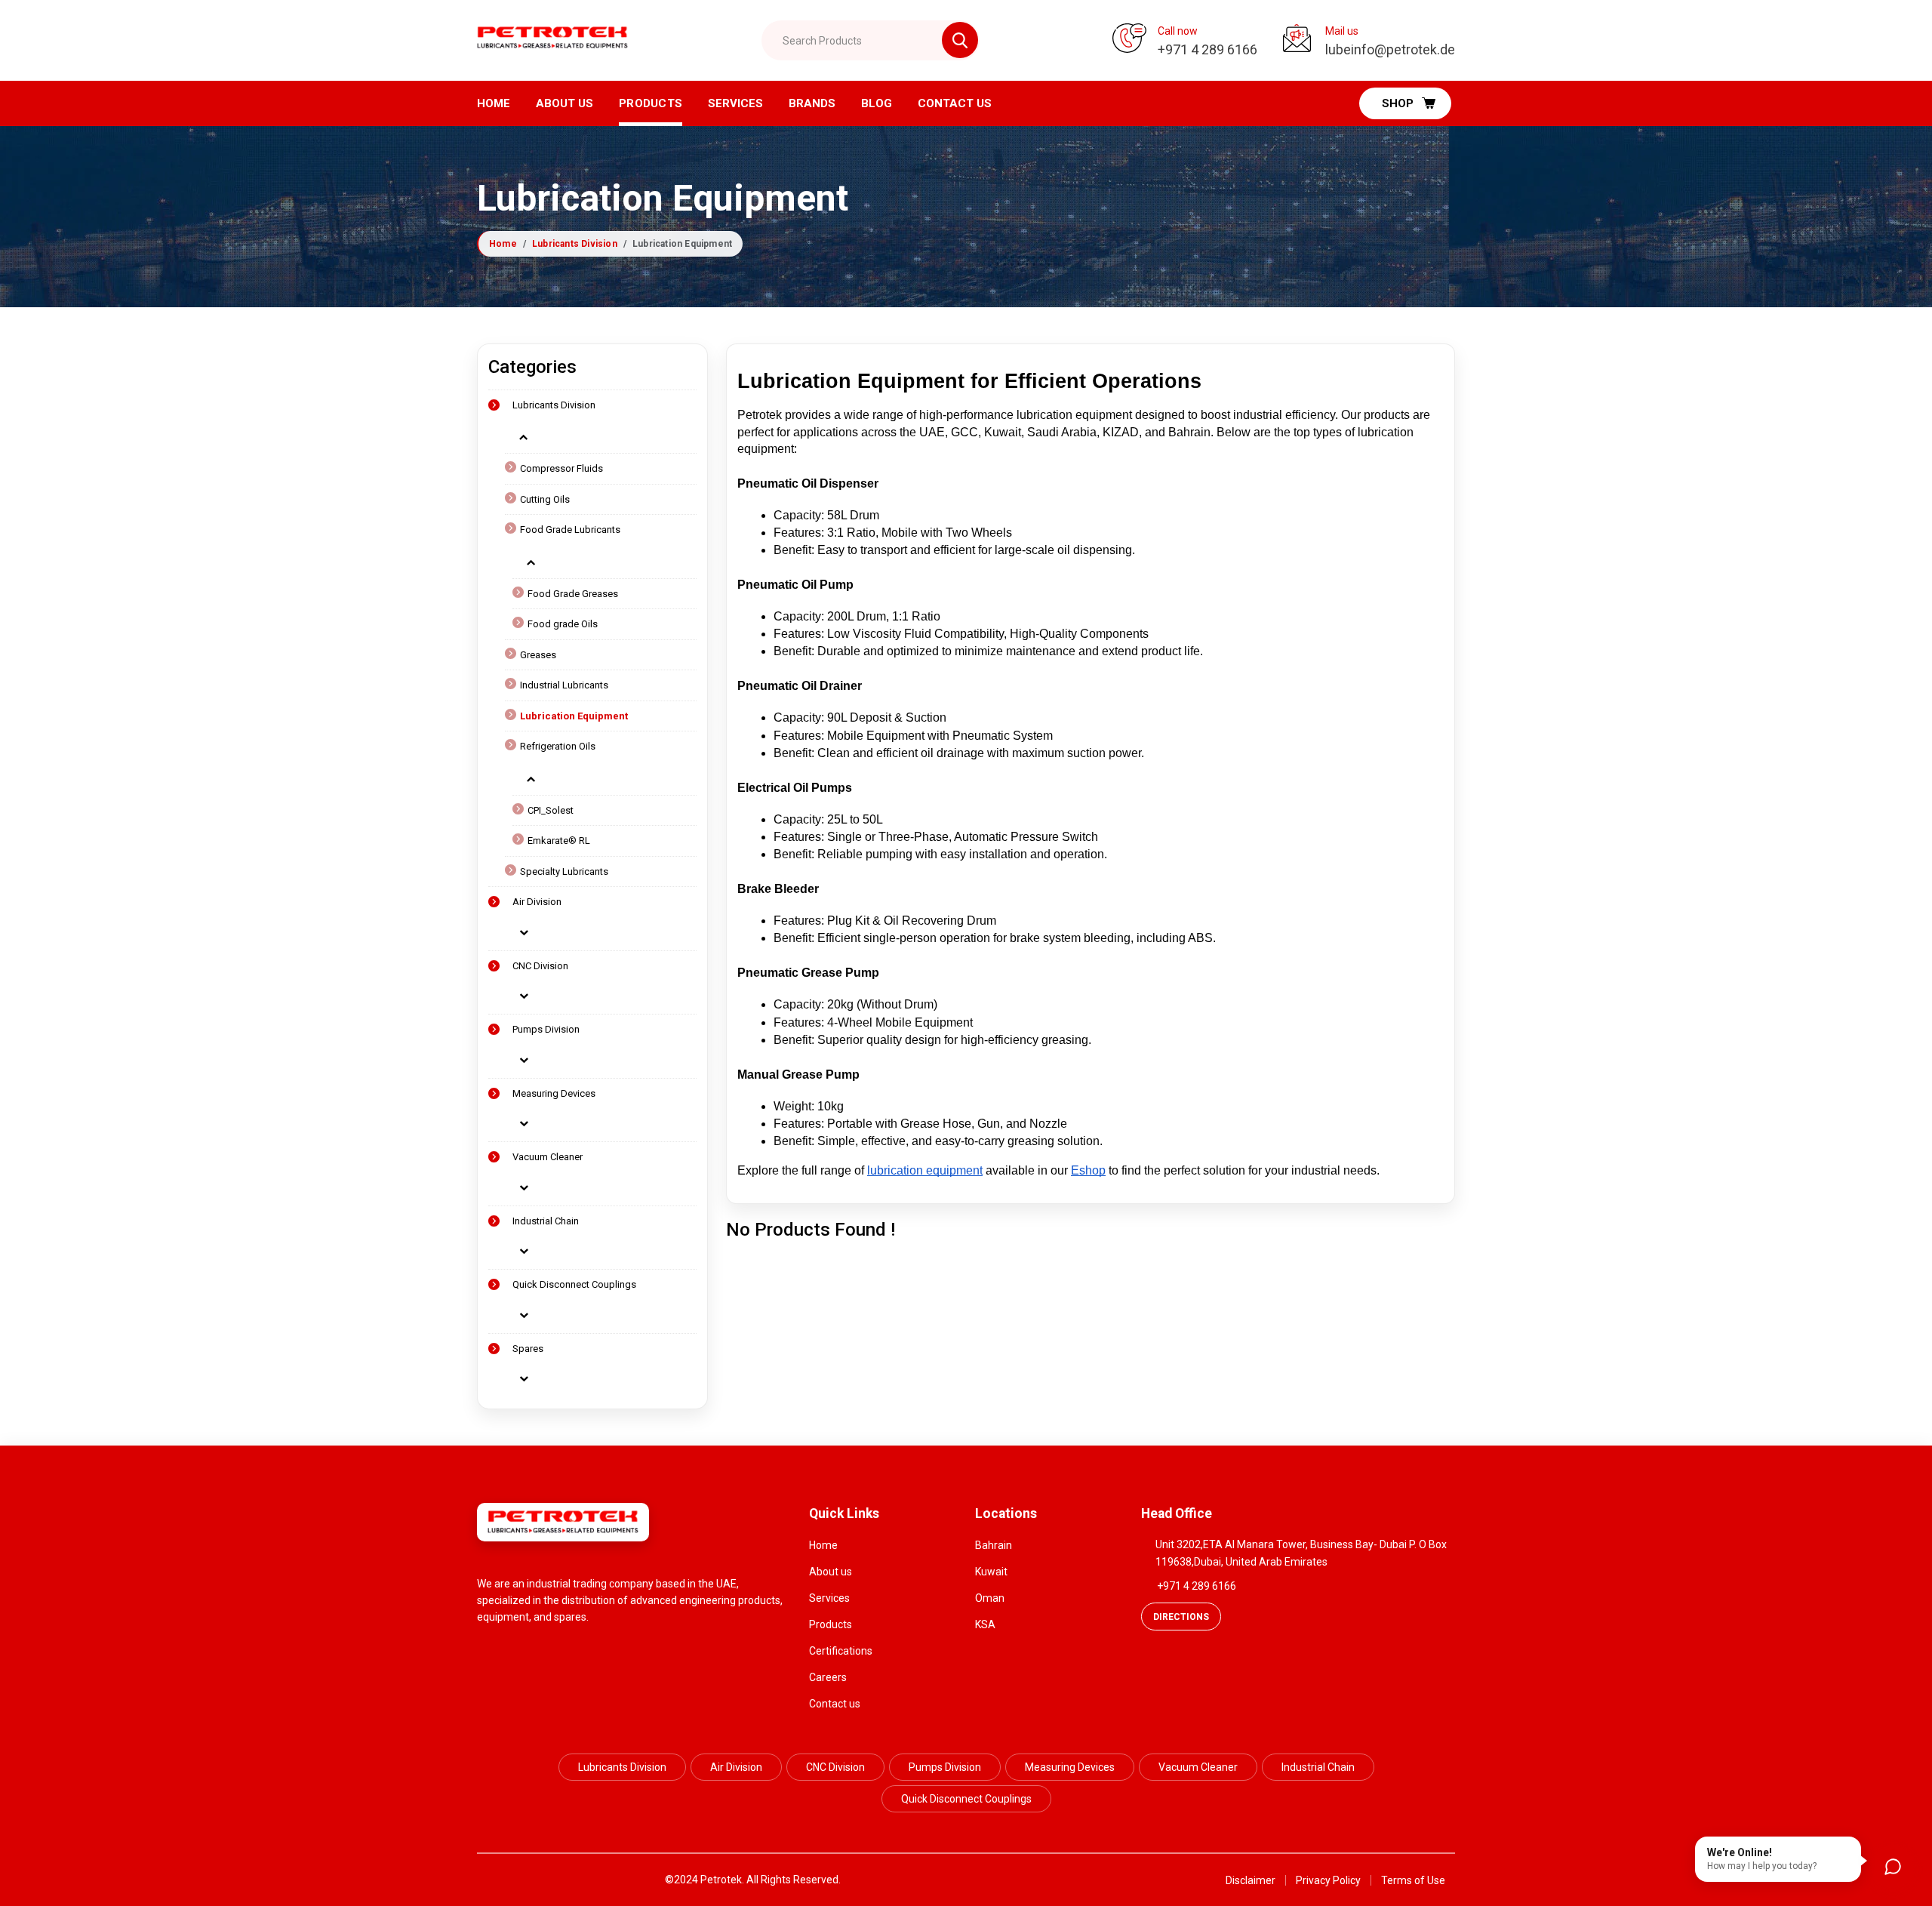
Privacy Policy (1328, 1880)
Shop (1398, 103)
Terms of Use (1413, 1880)
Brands (812, 103)
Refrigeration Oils (558, 746)
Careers (828, 1677)
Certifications (841, 1651)
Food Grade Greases (573, 594)
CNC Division (540, 966)
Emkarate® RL (559, 841)
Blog (877, 103)
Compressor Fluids (561, 468)
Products (651, 103)
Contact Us (955, 103)
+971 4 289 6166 (1197, 1586)
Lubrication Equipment (574, 716)
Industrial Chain (546, 1221)
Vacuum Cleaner (548, 1157)
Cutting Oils (545, 499)
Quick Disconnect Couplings (574, 1284)
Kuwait (991, 1572)
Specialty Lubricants (564, 871)
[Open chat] (1893, 1867)
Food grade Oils (563, 624)
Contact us (835, 1704)
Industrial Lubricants (564, 685)
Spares (528, 1349)
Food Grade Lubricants (570, 530)
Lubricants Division (575, 244)
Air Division (537, 902)
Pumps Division (546, 1029)
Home (494, 103)
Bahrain (994, 1545)
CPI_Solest (551, 810)
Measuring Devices (554, 1093)
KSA (985, 1624)
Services (735, 103)
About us (565, 103)
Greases (538, 655)
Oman (990, 1598)
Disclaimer (1251, 1880)
